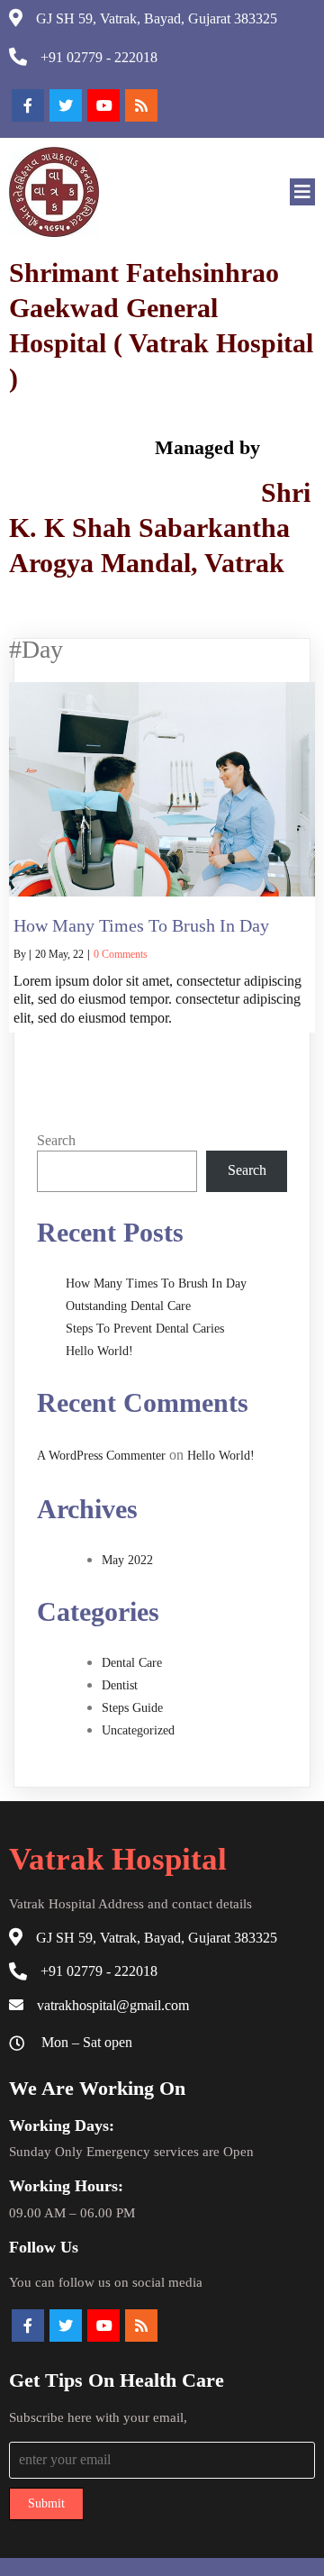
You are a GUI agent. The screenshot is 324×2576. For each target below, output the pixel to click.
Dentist (120, 1685)
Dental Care (132, 1663)
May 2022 (127, 1560)
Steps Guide (132, 1708)
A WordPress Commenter (101, 1456)
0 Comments (121, 954)
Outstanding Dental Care (128, 1306)
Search (56, 1140)
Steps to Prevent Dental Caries (145, 1329)
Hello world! (99, 1351)
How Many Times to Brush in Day (156, 1283)
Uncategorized (138, 1730)
